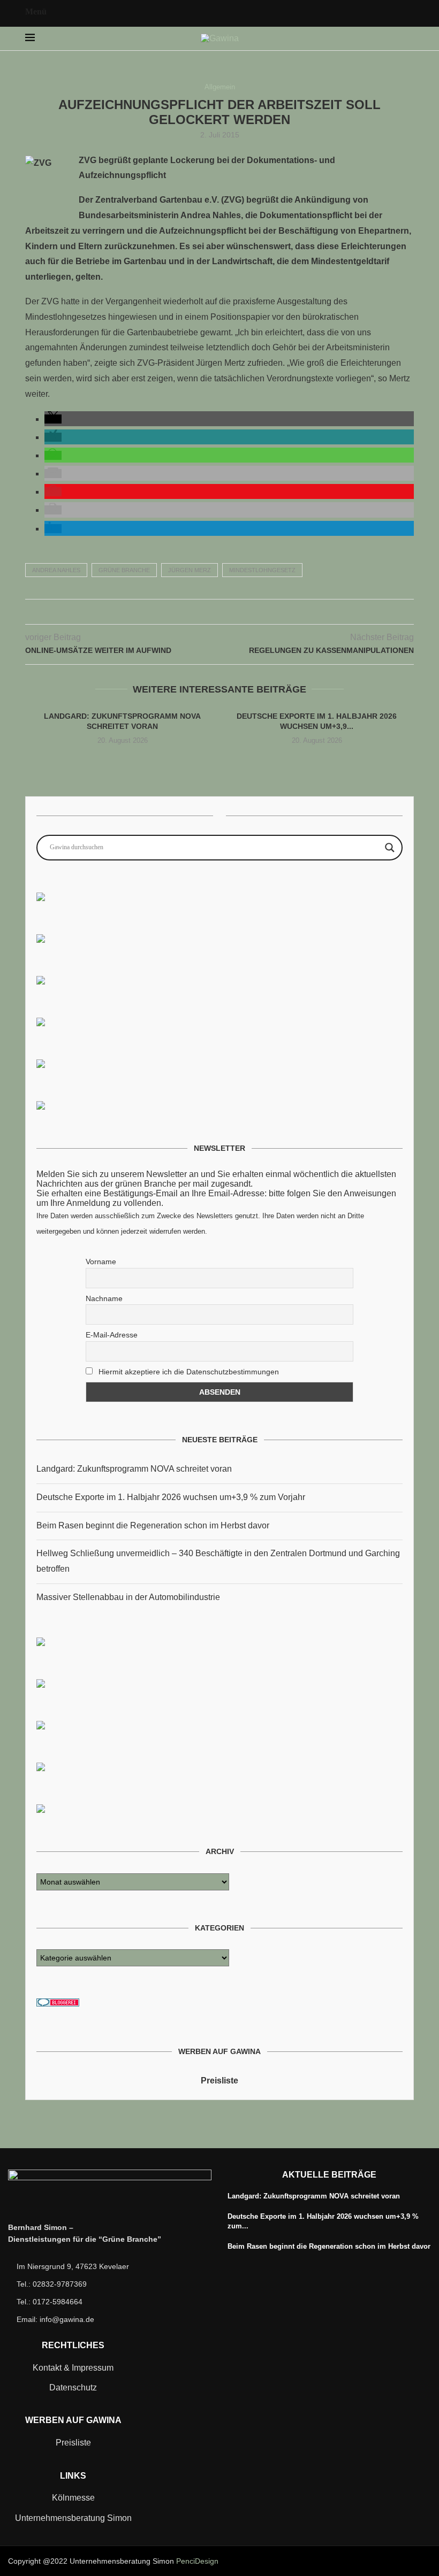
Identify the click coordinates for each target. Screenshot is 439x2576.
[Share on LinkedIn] (231, 612)
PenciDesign (197, 2561)
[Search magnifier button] (390, 848)
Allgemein (220, 87)
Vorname (101, 1262)
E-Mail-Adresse (112, 1335)
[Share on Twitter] (209, 612)
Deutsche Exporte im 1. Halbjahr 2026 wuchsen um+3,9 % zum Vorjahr (171, 1497)
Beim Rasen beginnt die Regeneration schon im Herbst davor (153, 1525)
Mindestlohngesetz (262, 570)
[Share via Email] (242, 612)
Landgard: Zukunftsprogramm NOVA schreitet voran (134, 1469)
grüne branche (124, 570)
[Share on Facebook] (197, 612)
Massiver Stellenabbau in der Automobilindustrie (128, 1597)
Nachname (104, 1298)
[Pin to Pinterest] (220, 612)
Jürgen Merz (190, 570)
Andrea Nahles (56, 570)
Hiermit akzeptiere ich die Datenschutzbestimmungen (188, 1372)
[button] (53, 419)
